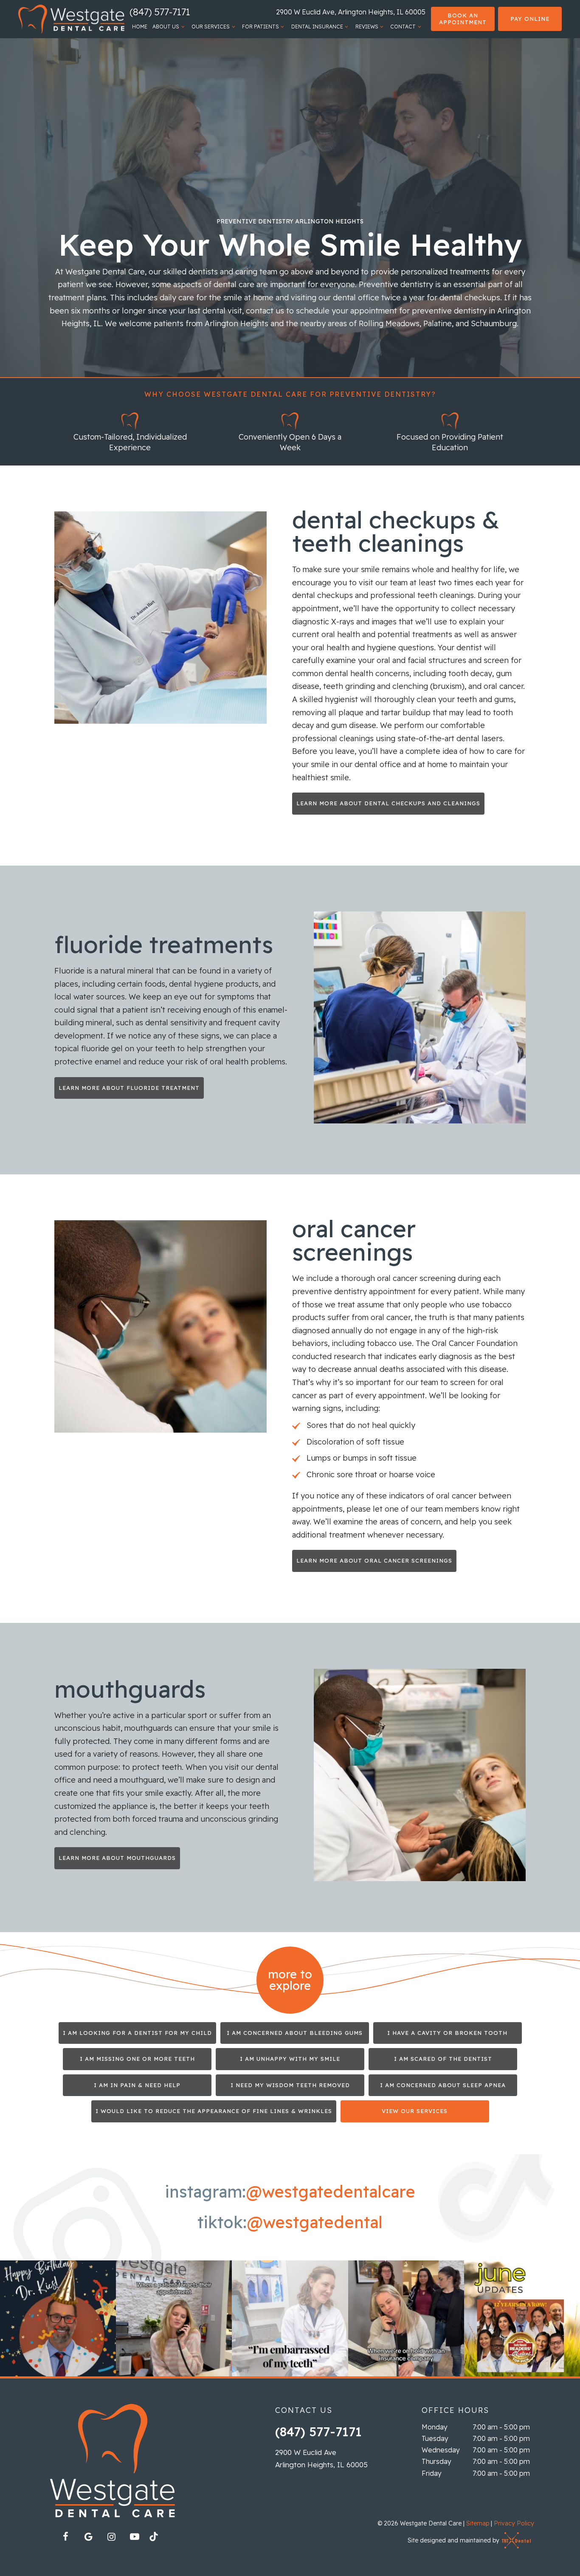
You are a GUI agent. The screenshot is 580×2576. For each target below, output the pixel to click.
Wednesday (441, 2450)
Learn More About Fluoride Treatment (129, 1088)
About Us (166, 27)
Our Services (211, 27)
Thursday (436, 2461)
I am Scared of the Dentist (443, 2059)
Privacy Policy (514, 2523)
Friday (432, 2473)
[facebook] (66, 2536)
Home (140, 27)
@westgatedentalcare (331, 2192)
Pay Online (530, 19)
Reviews (367, 27)
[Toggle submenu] (183, 27)
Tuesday (435, 2438)
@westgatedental (315, 2223)
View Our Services (415, 2111)
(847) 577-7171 (160, 12)
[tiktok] (158, 2539)
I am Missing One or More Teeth (137, 2059)
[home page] (71, 19)
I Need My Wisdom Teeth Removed (290, 2085)
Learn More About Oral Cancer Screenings (374, 1560)
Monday (435, 2427)
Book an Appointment (463, 19)
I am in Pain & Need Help (137, 2085)
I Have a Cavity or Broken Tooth (447, 2033)
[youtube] (135, 2536)
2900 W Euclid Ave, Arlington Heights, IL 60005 (351, 12)
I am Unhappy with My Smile (290, 2059)
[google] (89, 2536)
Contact (403, 27)
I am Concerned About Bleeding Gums (295, 2033)
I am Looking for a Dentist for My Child (137, 2033)
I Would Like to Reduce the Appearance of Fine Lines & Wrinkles (214, 2111)
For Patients (260, 27)
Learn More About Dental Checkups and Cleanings (388, 803)
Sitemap (478, 2523)
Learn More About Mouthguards (117, 1858)
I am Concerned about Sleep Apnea (443, 2085)
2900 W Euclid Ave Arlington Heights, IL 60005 (321, 2458)
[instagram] (112, 2536)
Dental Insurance (317, 27)
